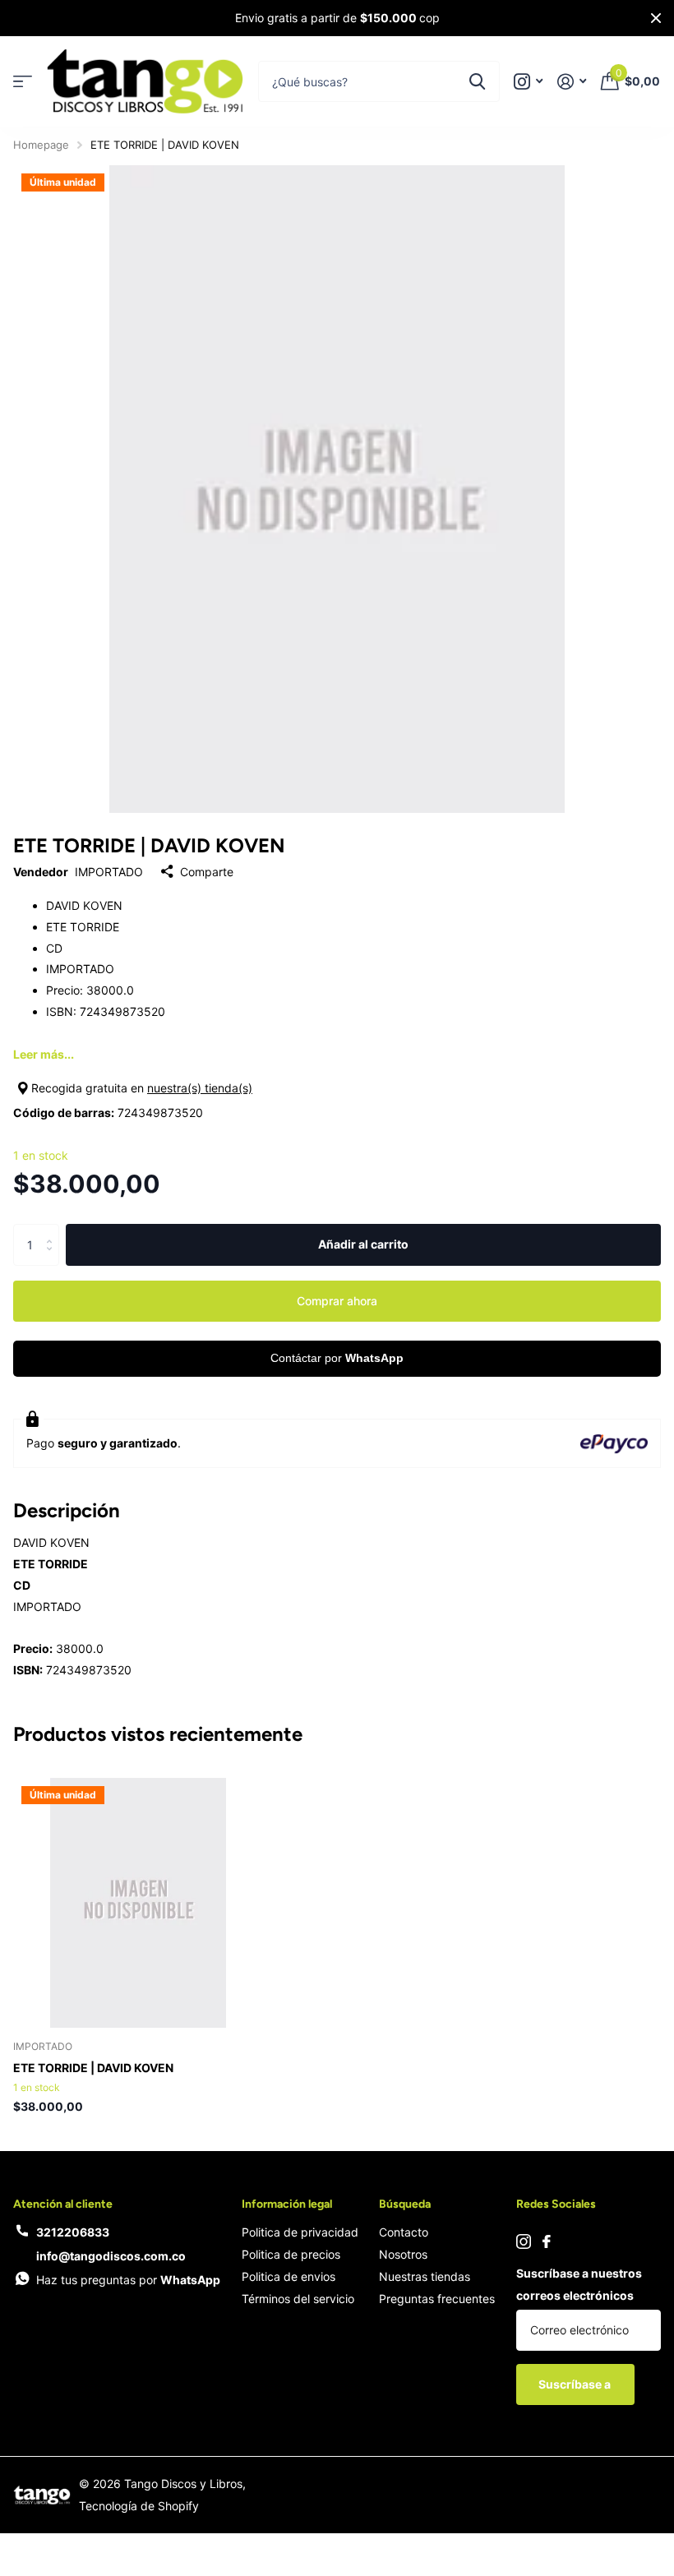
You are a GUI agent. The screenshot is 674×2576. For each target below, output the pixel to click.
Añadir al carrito (363, 1244)
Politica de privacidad (300, 2232)
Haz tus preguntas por (128, 2280)
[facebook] (547, 2241)
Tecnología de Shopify (139, 2506)
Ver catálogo (23, 82)
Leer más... (44, 1054)
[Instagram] (524, 2241)
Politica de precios (291, 2254)
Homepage (41, 145)
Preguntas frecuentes (437, 2299)
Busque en (477, 81)
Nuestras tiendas (425, 2276)
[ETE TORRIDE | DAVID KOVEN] (138, 1903)
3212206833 (73, 2232)
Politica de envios (289, 2276)
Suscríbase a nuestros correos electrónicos (579, 2284)
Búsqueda (405, 2204)
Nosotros (403, 2254)
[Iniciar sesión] (572, 82)
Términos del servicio (298, 2299)
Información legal (287, 2204)
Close (656, 18)
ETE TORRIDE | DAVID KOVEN (93, 2068)
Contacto (404, 2232)
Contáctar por (337, 1358)
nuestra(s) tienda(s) (200, 1088)
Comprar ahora (337, 1301)
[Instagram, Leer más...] (528, 82)
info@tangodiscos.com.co (111, 2256)
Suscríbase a (576, 2384)
